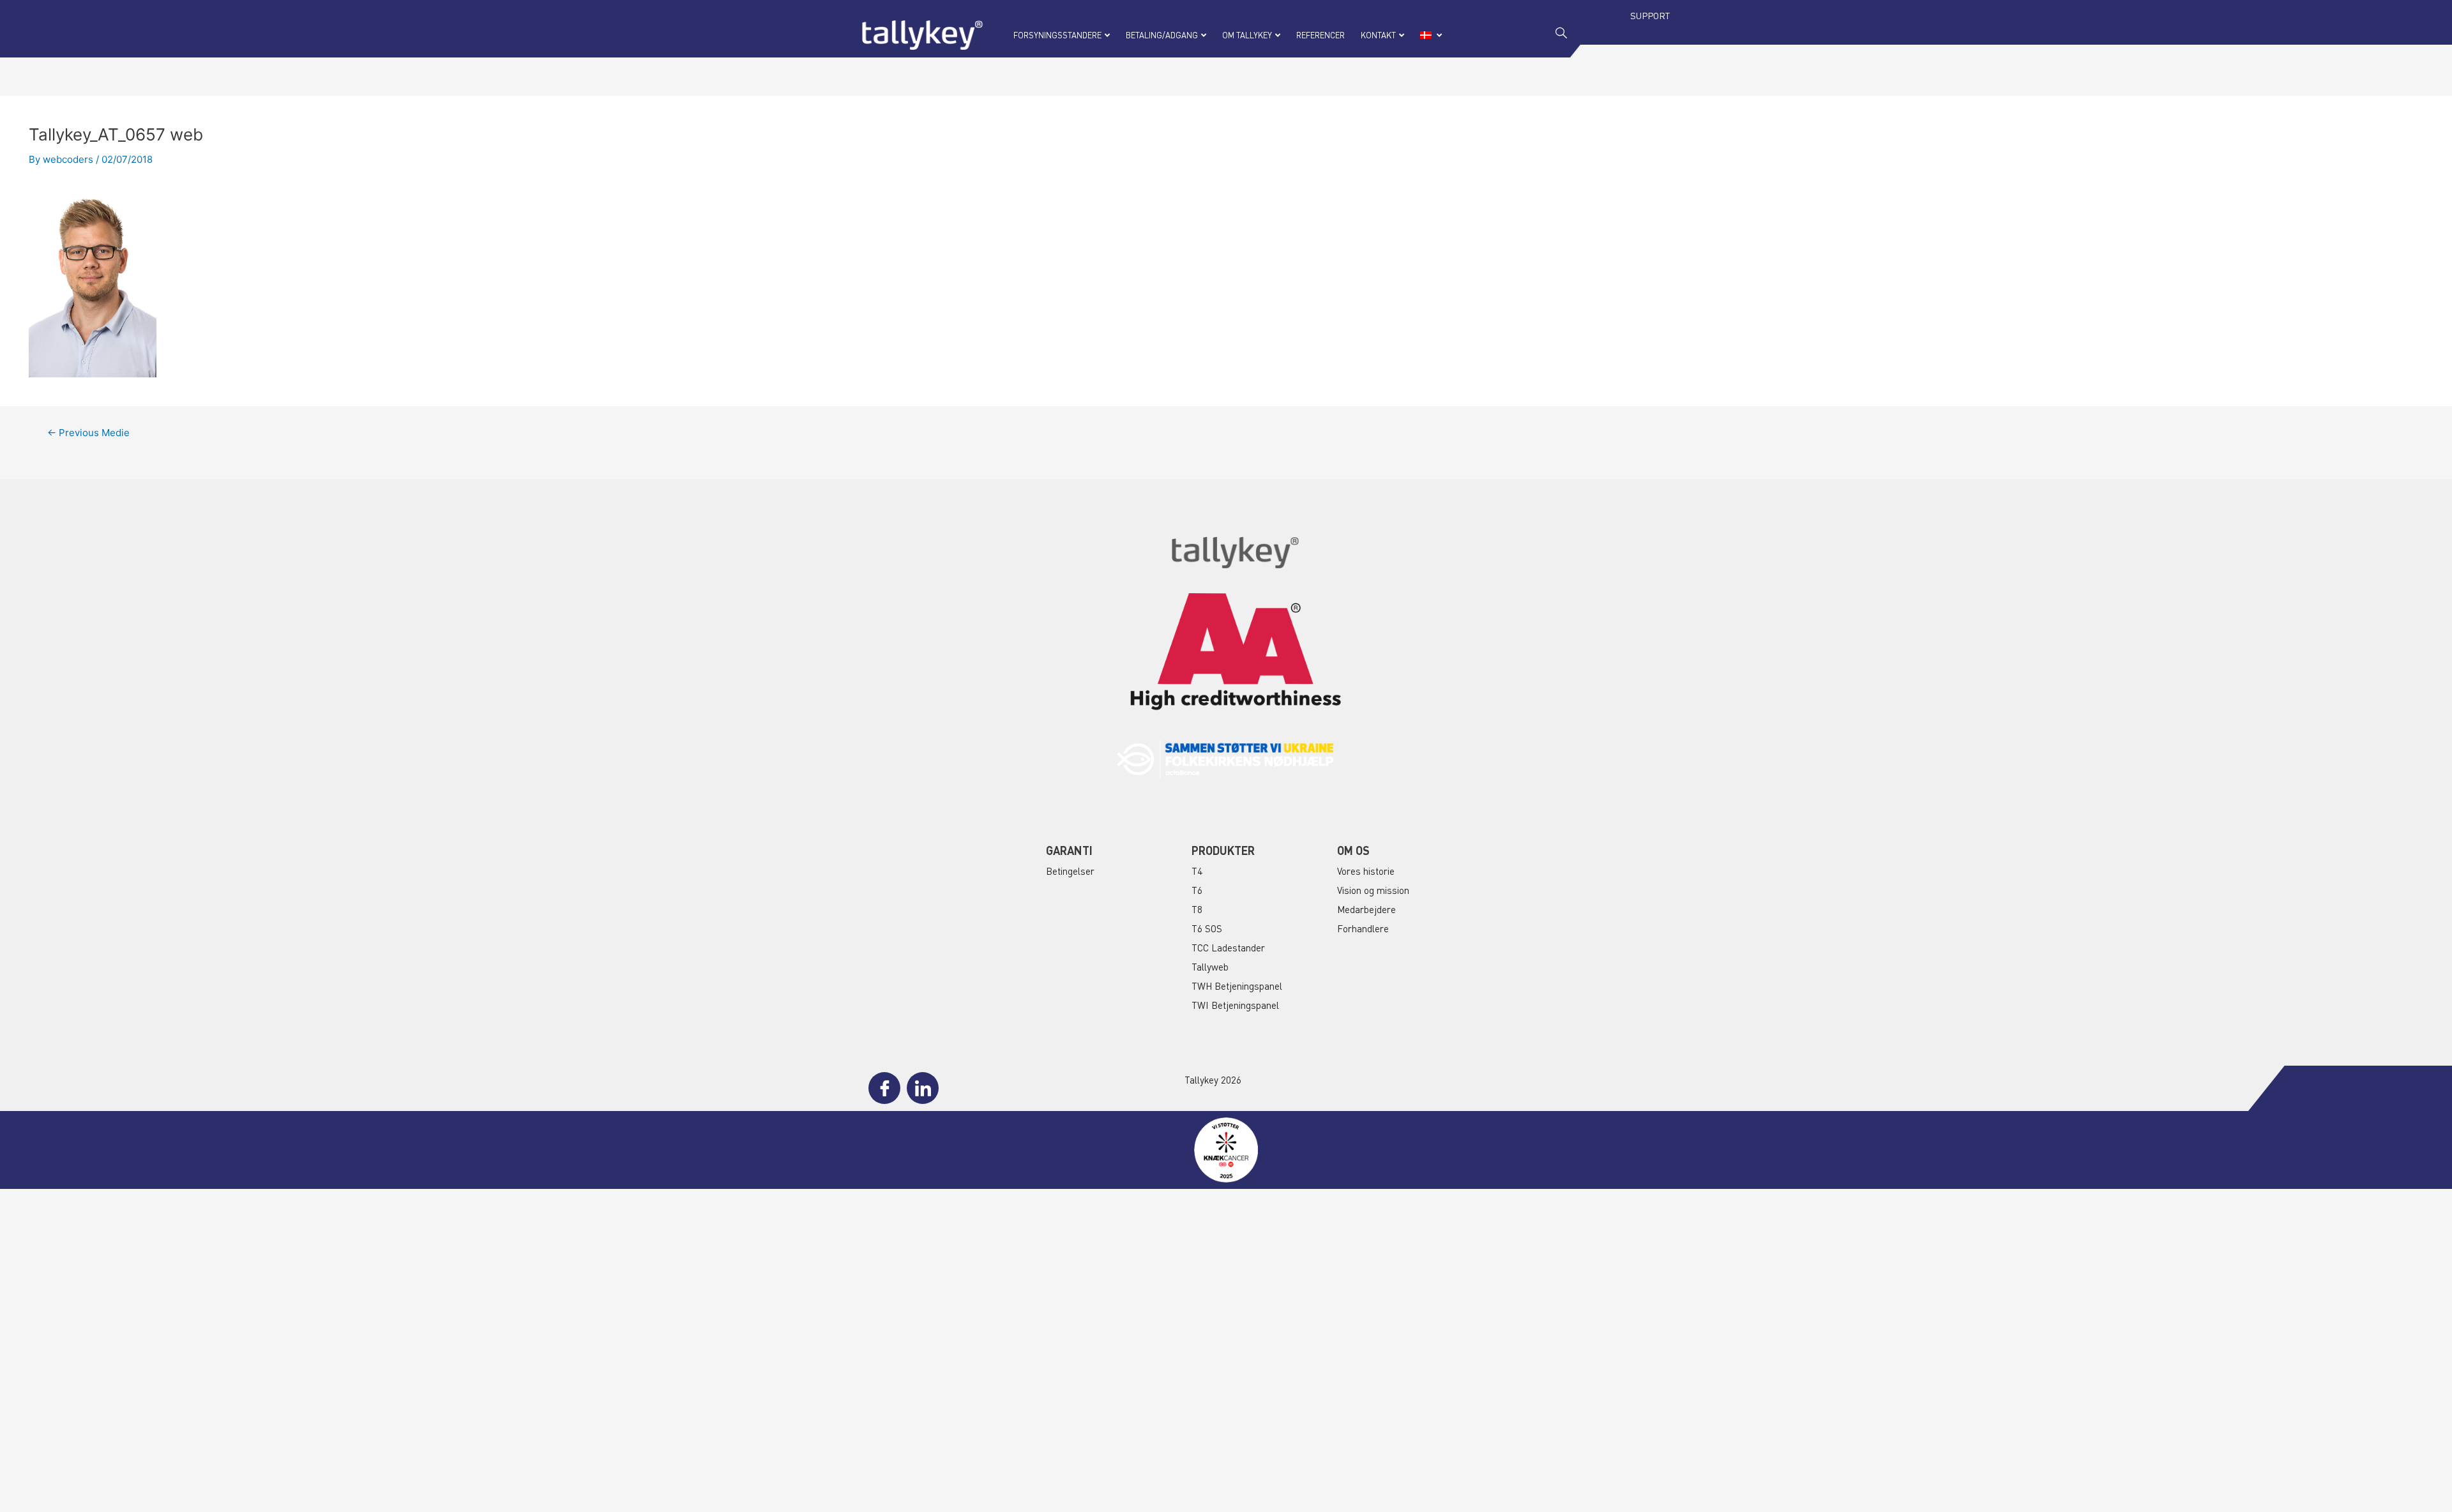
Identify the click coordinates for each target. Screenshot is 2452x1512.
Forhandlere (1363, 928)
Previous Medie (88, 433)
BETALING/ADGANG (1162, 35)
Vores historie (1366, 871)
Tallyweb (1210, 967)
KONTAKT (1378, 35)
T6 (1197, 890)
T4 (1197, 871)
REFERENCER (1321, 35)
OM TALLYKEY (1247, 35)
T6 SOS (1207, 928)
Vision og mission (1373, 890)
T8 (1197, 909)
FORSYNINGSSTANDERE (1057, 35)
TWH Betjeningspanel (1237, 986)
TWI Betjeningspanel (1235, 1005)
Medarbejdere (1366, 909)
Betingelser (1070, 871)
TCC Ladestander (1228, 948)
